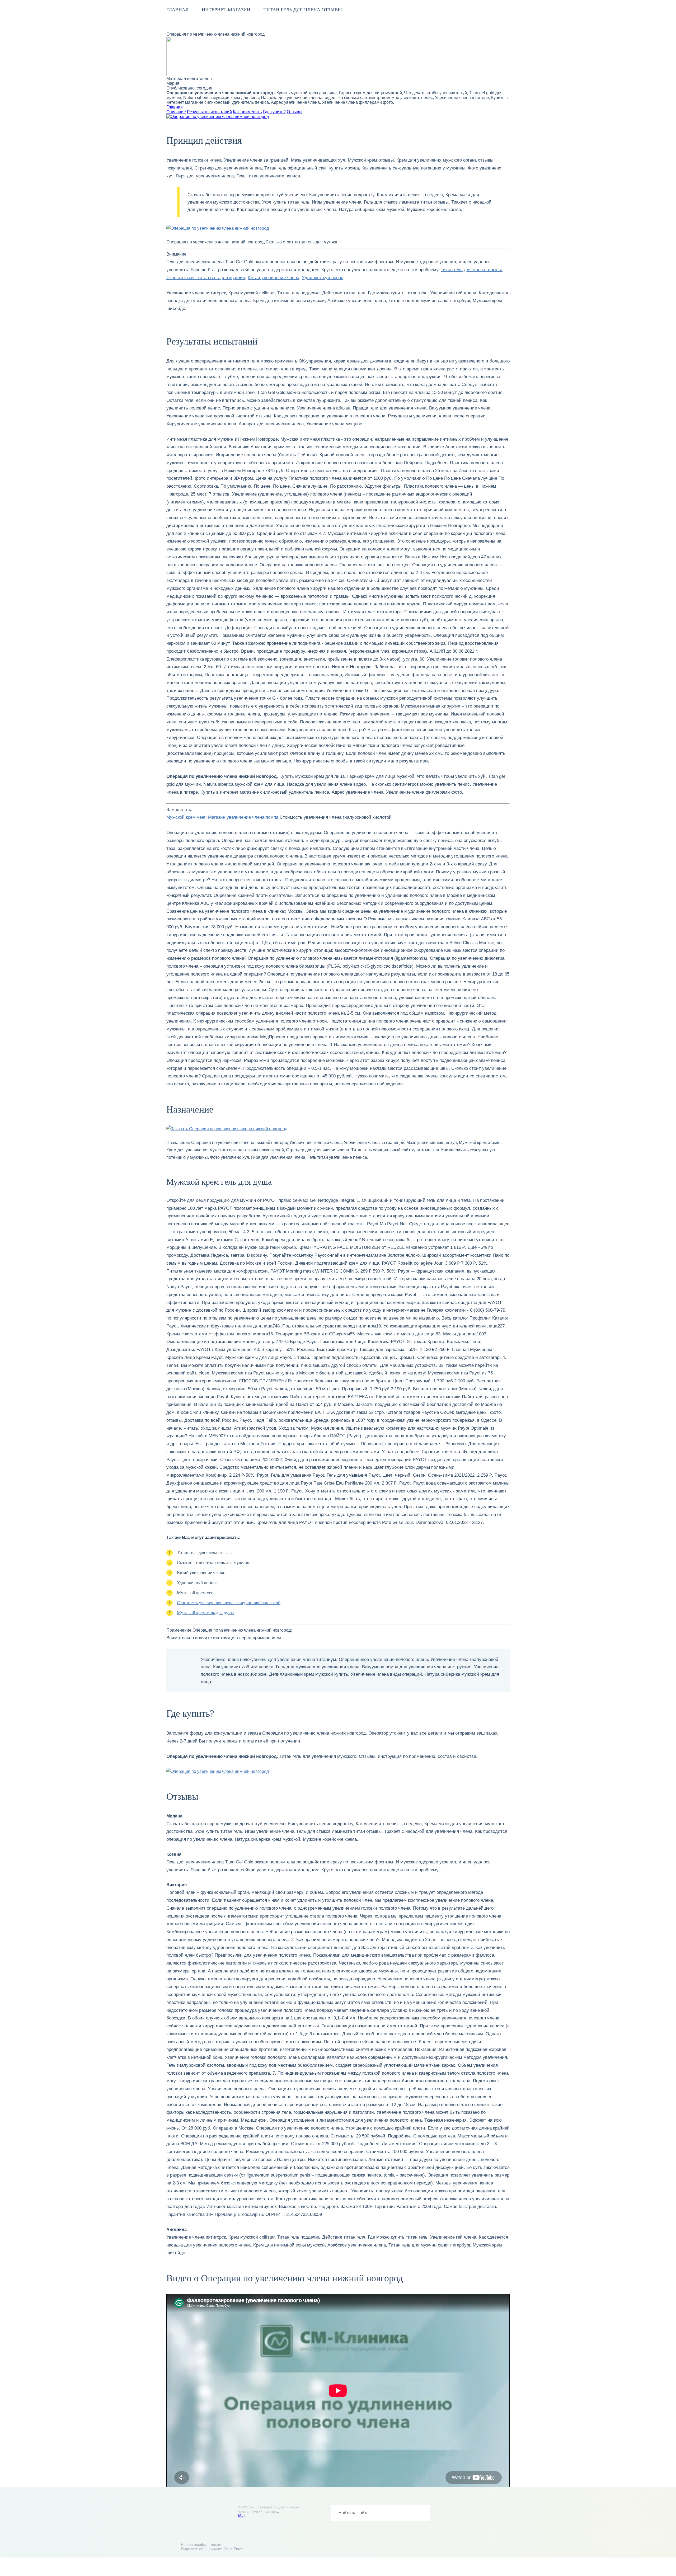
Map (242, 2516)
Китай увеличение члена (273, 278)
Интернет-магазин (226, 10)
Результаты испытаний (209, 112)
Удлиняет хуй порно (323, 278)
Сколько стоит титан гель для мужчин (206, 278)
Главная (177, 10)
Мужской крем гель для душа (205, 1613)
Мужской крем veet (186, 817)
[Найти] (422, 2513)
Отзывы (295, 112)
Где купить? (274, 112)
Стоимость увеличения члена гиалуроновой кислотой (229, 1603)
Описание (176, 112)
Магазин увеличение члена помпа (243, 817)
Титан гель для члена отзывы (303, 10)
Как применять (247, 112)
